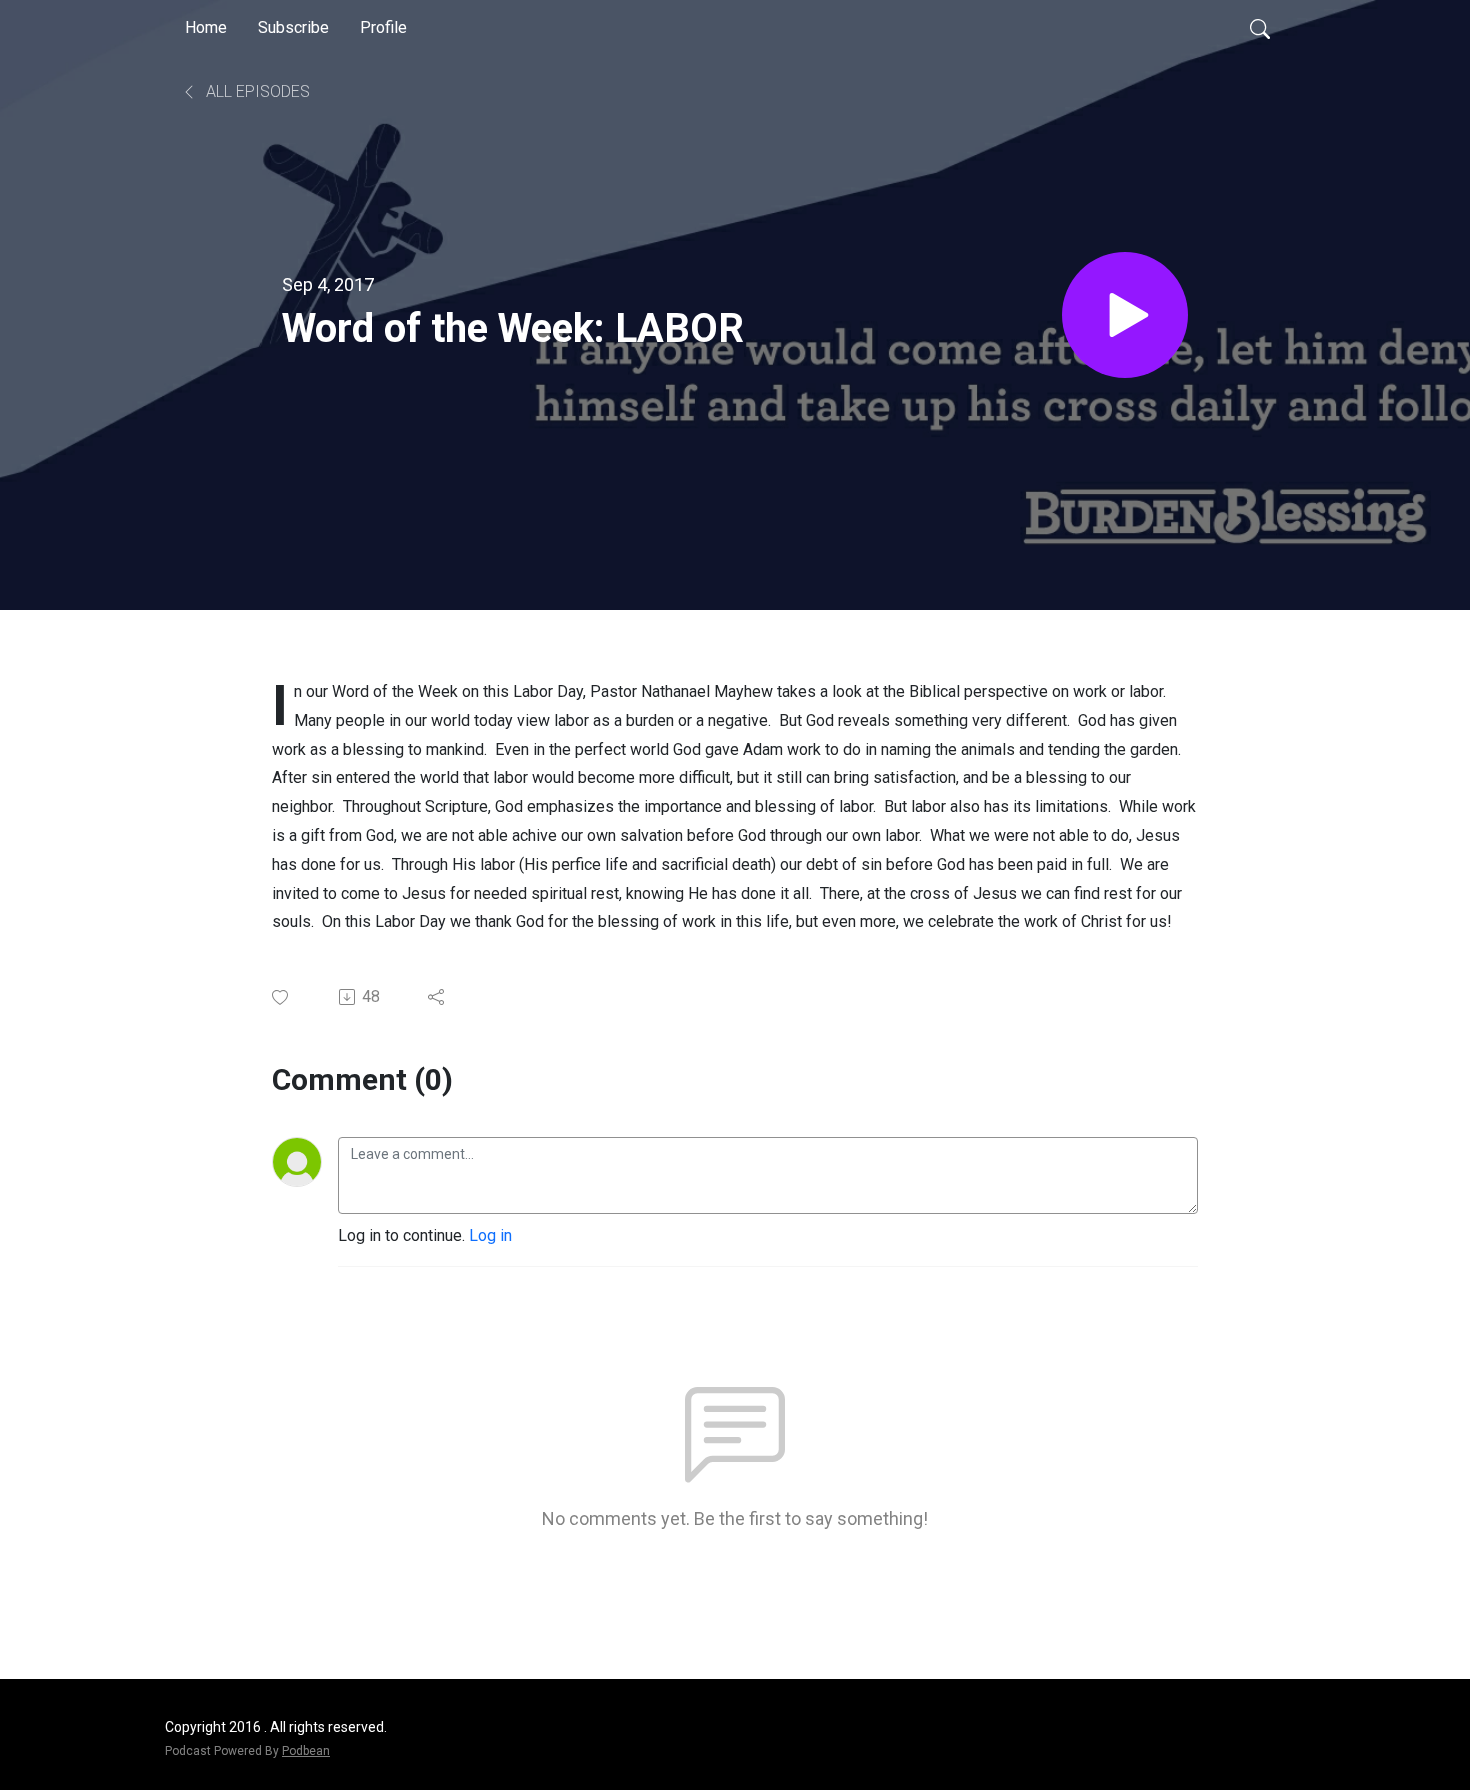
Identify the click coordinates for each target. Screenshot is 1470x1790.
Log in (490, 1235)
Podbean (306, 1751)
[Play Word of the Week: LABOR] (1125, 315)
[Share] (437, 997)
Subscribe (293, 27)
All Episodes (256, 91)
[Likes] (281, 997)
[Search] (1260, 28)
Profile (383, 27)
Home (206, 27)
